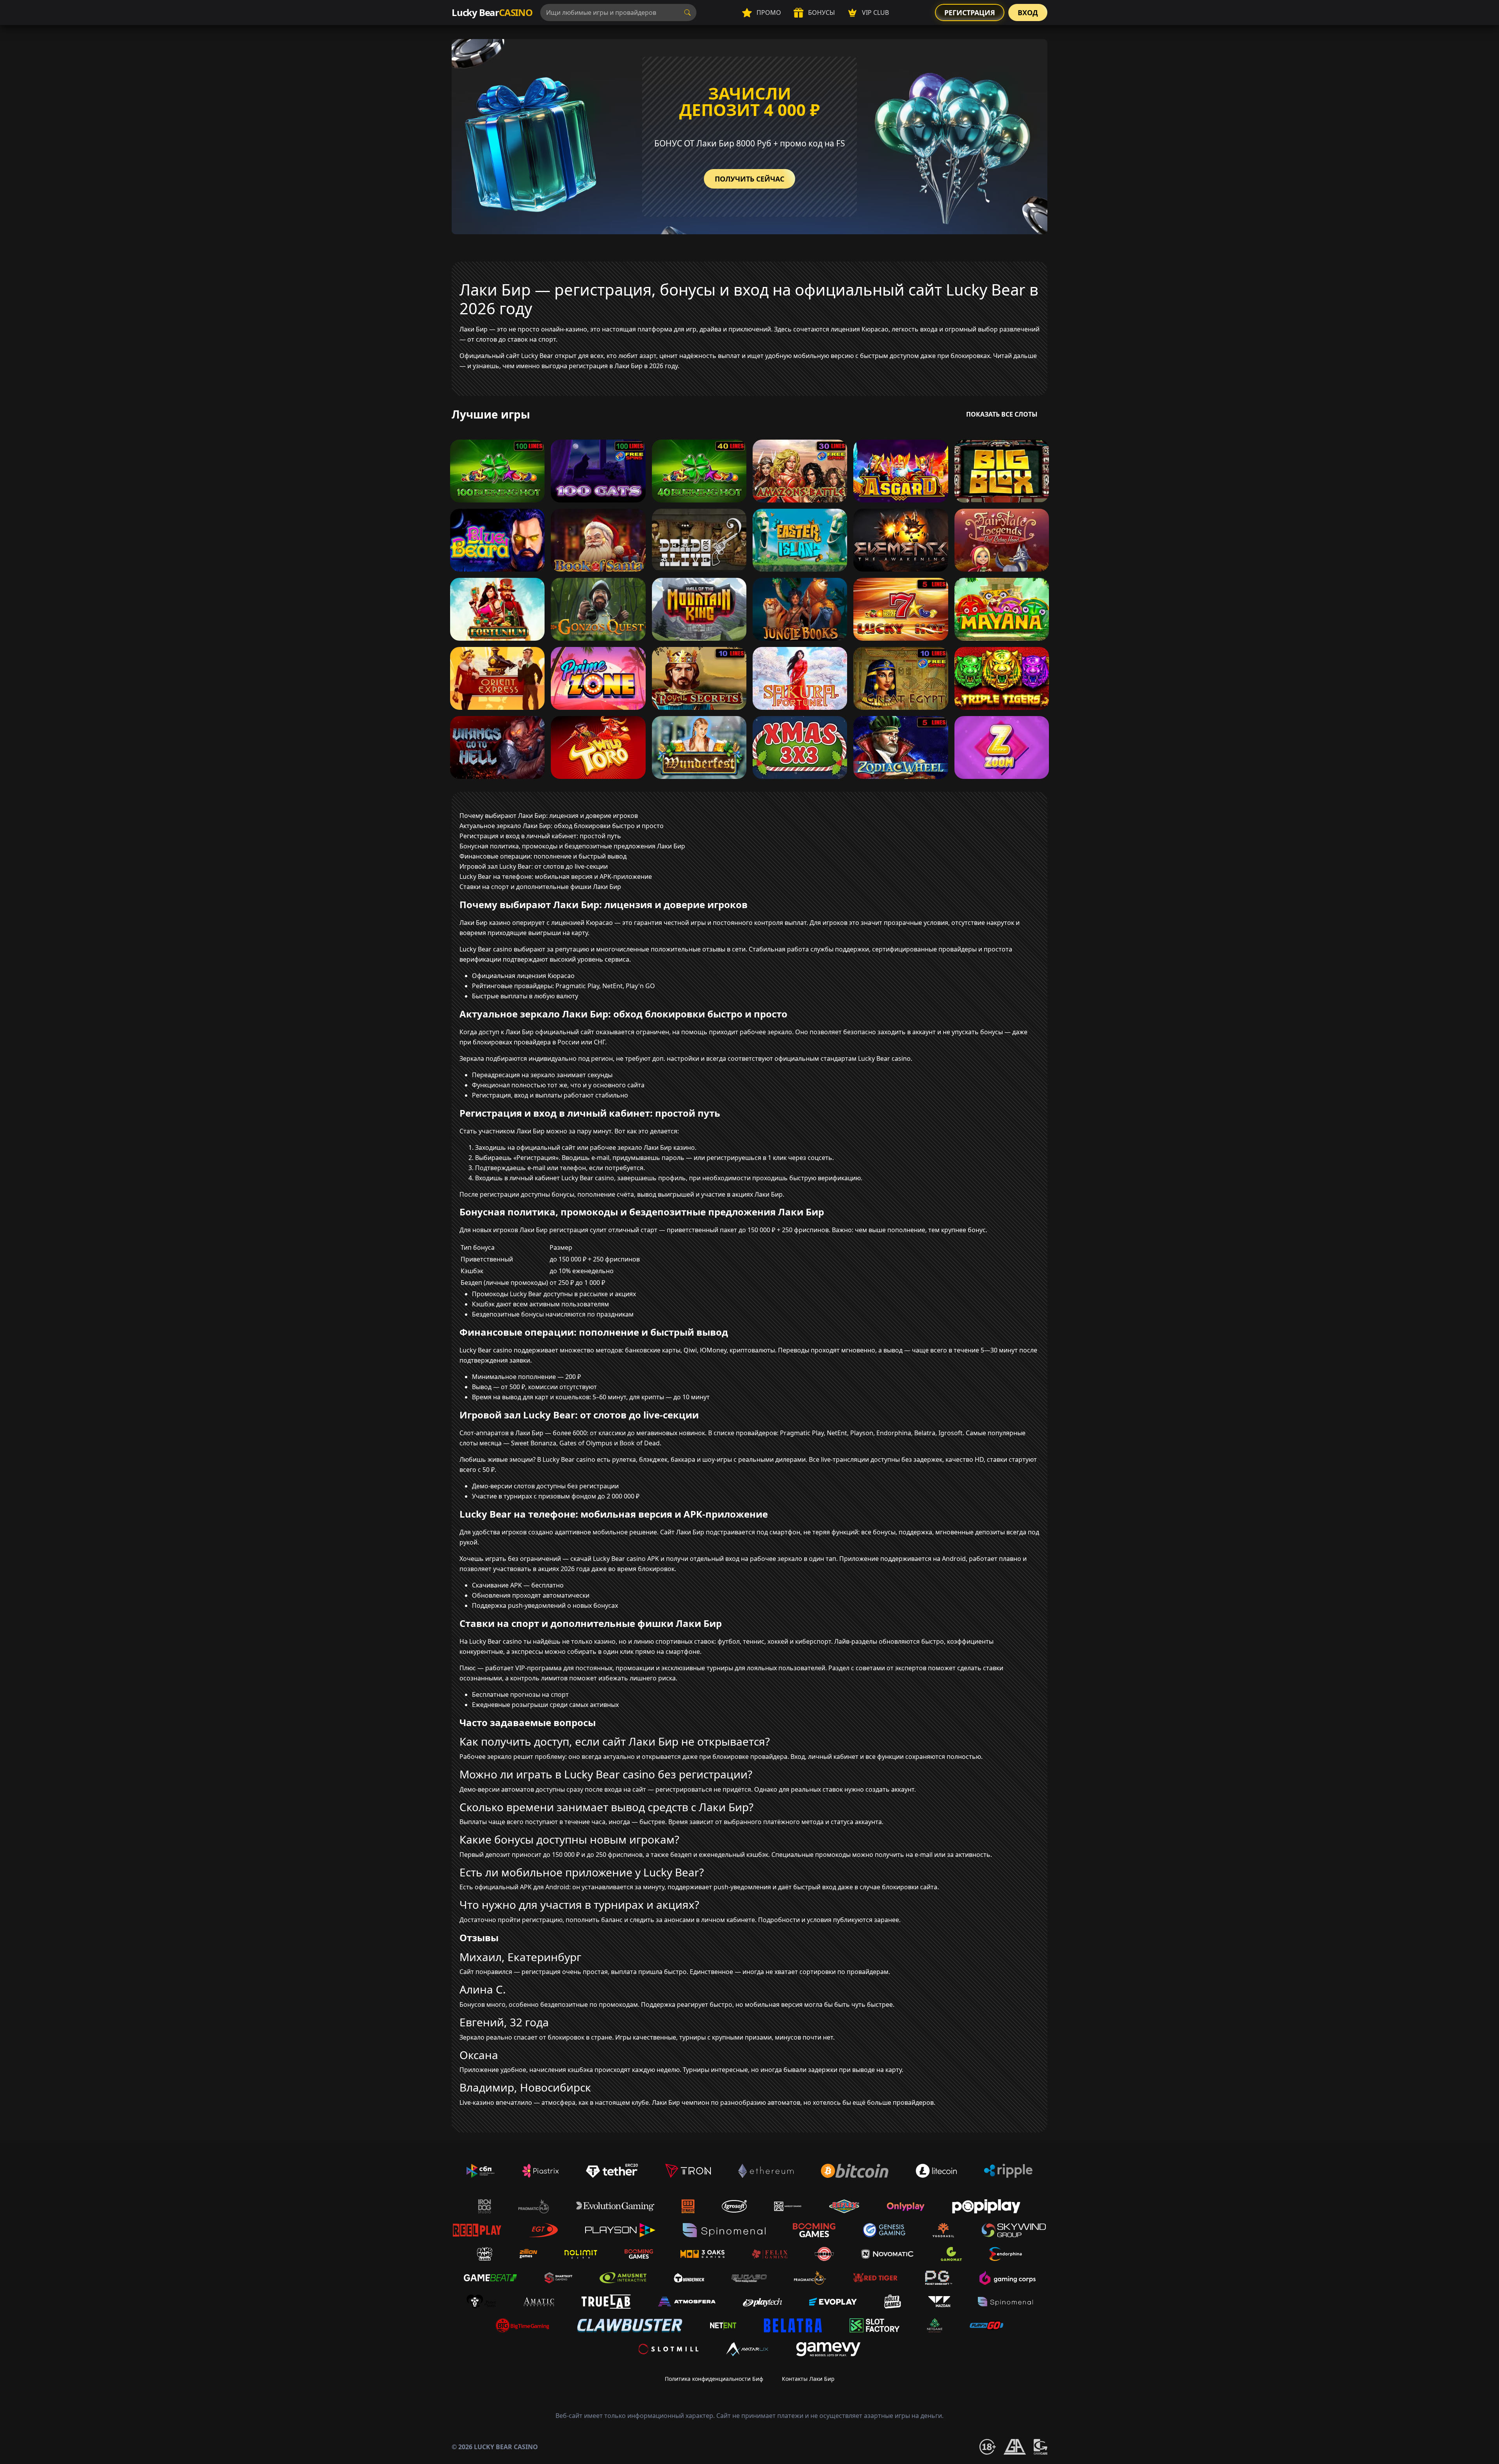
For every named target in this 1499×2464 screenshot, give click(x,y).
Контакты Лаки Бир (808, 2379)
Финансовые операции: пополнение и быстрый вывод (543, 856)
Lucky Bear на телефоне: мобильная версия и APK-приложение (556, 877)
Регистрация (970, 12)
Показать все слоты (1002, 414)
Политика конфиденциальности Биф (714, 2379)
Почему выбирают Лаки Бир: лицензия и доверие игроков (549, 816)
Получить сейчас (749, 179)
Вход (1028, 12)
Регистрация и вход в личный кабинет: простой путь (540, 836)
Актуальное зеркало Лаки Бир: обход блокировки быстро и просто (562, 826)
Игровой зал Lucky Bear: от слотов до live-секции (534, 866)
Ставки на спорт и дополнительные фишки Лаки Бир (540, 887)
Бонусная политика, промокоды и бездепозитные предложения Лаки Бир (572, 846)
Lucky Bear (492, 12)
